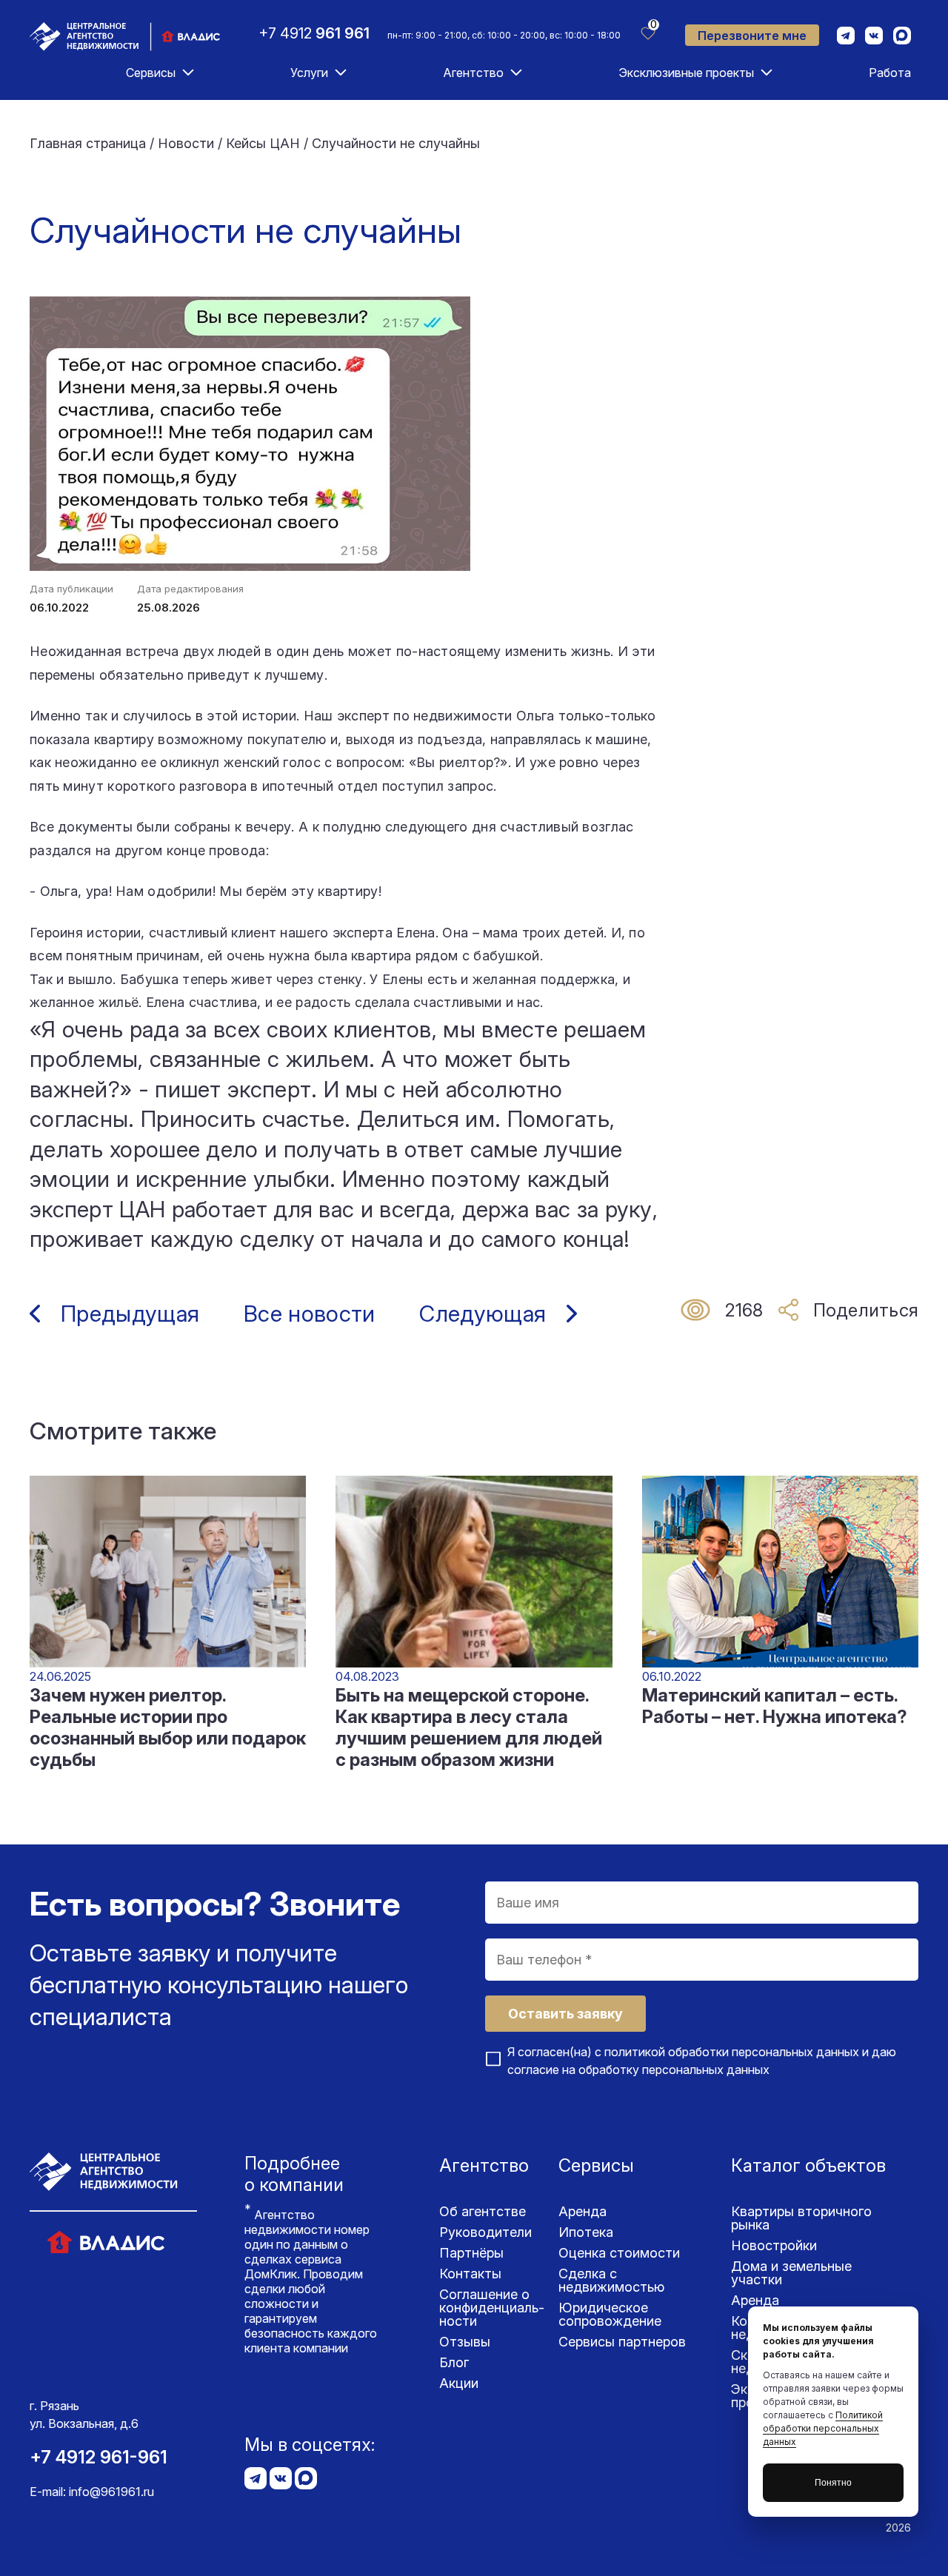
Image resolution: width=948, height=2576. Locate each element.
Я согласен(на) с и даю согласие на (702, 2061)
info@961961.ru (111, 2492)
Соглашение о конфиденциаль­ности (492, 2308)
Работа (890, 73)
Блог (454, 2362)
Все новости (309, 1314)
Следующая (483, 1314)
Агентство (473, 73)
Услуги (309, 73)
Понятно (833, 2483)
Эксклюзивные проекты (686, 73)
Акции (459, 2383)
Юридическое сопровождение (610, 2314)
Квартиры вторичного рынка (801, 2218)
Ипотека (586, 2232)
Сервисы (151, 73)
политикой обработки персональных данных (732, 2052)
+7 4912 (314, 33)
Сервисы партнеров (622, 2342)
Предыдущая (130, 1314)
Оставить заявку (565, 2014)
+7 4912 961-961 (99, 2457)
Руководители (485, 2232)
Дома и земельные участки (791, 2273)
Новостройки (774, 2245)
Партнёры (471, 2253)
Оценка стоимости (619, 2253)
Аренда (583, 2211)
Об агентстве (483, 2211)
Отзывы (465, 2342)
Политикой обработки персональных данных (823, 2428)
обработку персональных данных (674, 2070)
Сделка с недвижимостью (611, 2280)
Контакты (470, 2274)
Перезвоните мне (752, 36)
